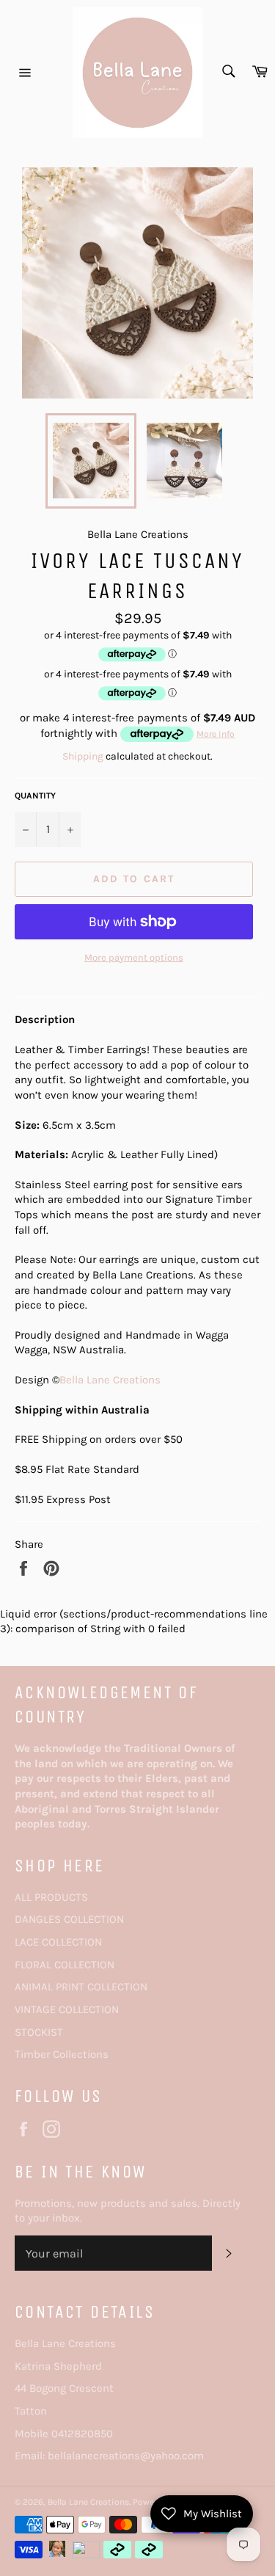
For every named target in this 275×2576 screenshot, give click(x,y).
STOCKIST (39, 2032)
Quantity (35, 796)
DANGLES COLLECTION (69, 1919)
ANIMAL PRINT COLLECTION (81, 1987)
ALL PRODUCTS (51, 1897)
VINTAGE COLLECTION (67, 2009)
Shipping (83, 756)
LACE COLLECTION (58, 1942)
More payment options (134, 957)
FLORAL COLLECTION (65, 1965)
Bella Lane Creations (110, 1380)
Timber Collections (62, 2054)
